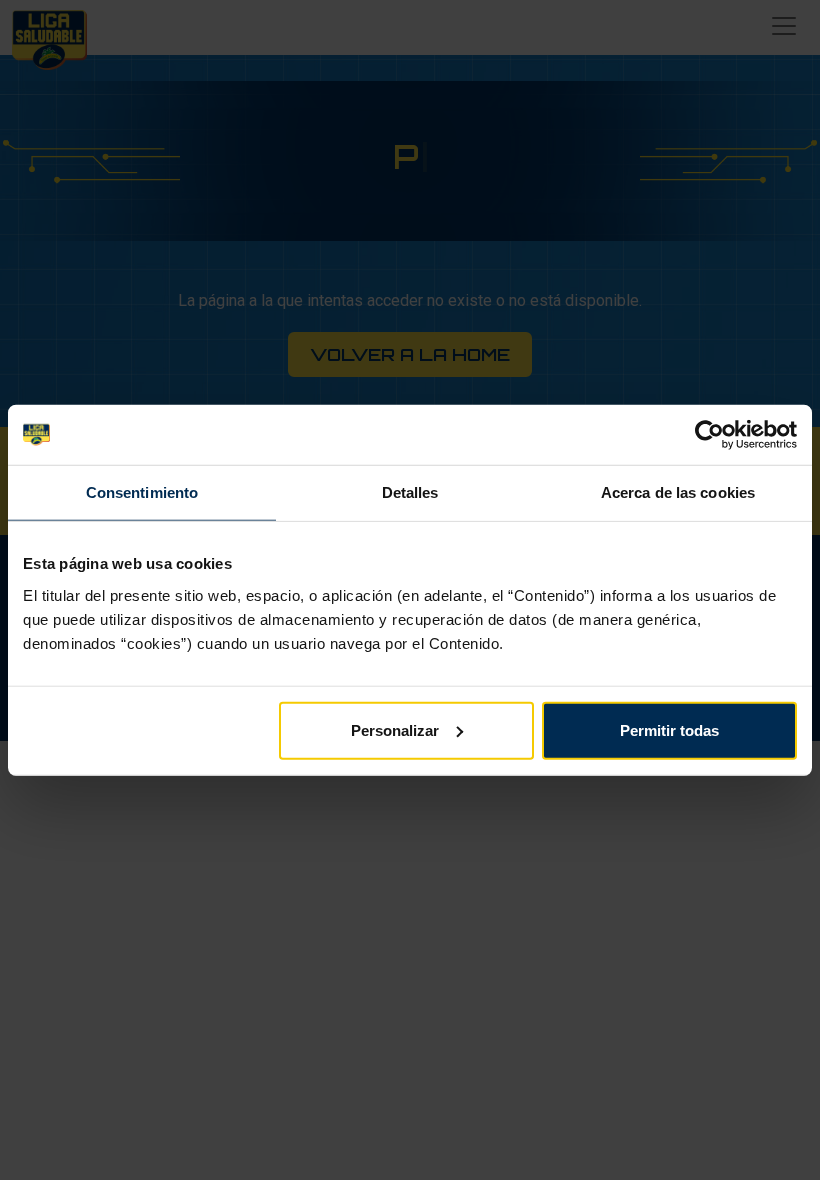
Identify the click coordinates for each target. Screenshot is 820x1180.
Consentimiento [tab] (142, 492)
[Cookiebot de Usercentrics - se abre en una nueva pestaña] (709, 435)
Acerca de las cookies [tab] (678, 492)
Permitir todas (669, 729)
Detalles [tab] (410, 492)
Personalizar (395, 729)
